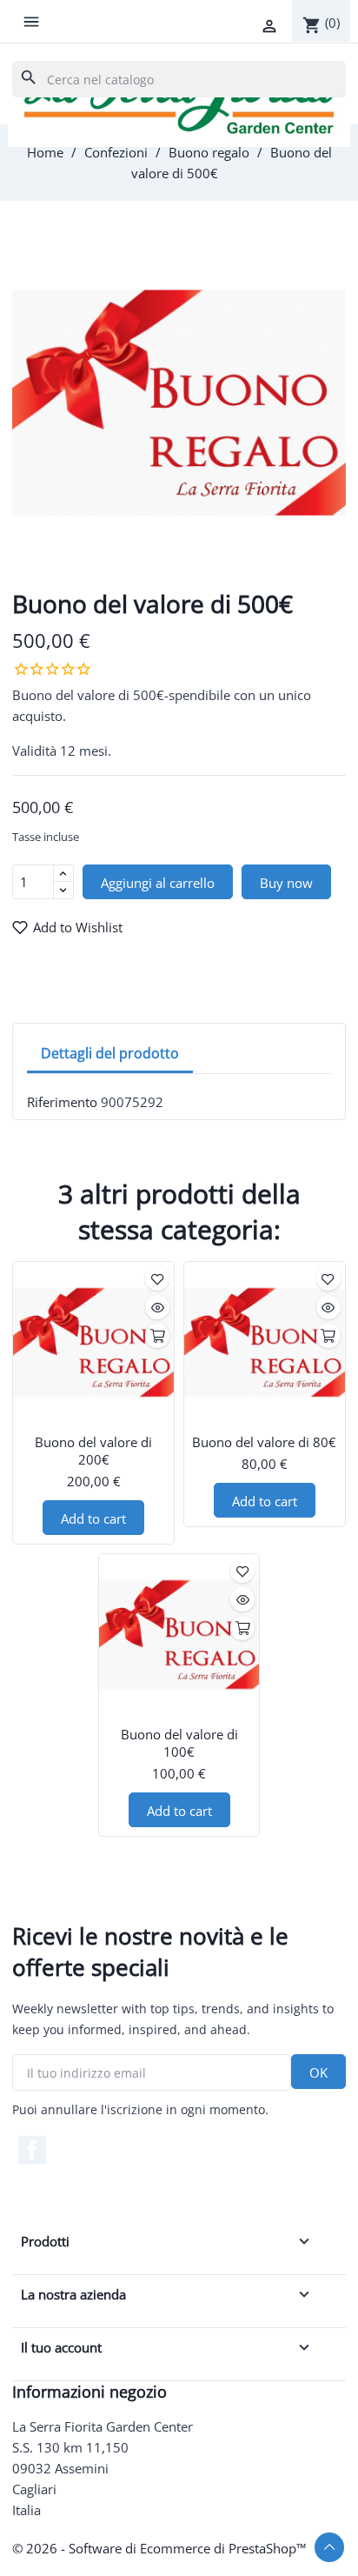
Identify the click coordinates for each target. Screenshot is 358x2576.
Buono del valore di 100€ (179, 1743)
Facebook (32, 2150)
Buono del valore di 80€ (264, 1442)
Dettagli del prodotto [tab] (110, 1053)
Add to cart (93, 1518)
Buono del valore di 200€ (93, 1451)
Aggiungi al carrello (158, 883)
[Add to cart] (157, 1336)
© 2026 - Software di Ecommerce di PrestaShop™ (159, 2548)
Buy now (286, 883)
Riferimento (62, 1102)
